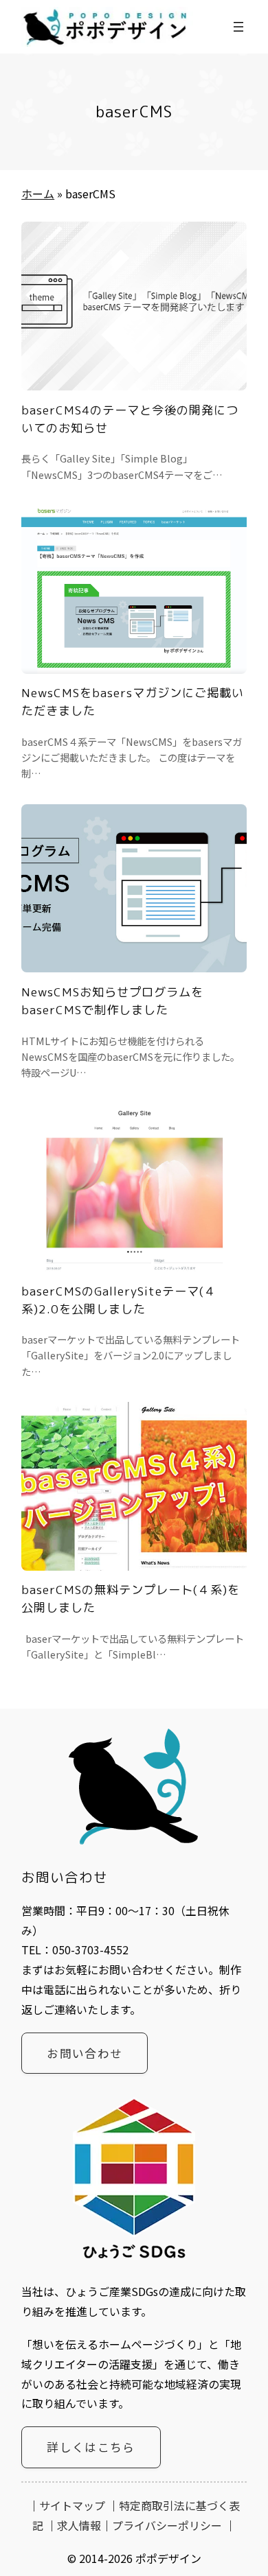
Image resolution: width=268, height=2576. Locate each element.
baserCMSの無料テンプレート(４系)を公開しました (131, 1599)
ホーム (38, 194)
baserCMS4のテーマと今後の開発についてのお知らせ (130, 419)
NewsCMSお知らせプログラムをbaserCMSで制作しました (112, 1001)
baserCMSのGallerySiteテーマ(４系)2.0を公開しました (119, 1300)
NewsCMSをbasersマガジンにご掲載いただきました (133, 702)
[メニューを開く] (238, 27)
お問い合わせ (85, 2053)
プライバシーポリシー (167, 2525)
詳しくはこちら (91, 2447)
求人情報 (79, 2525)
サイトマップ (72, 2505)
